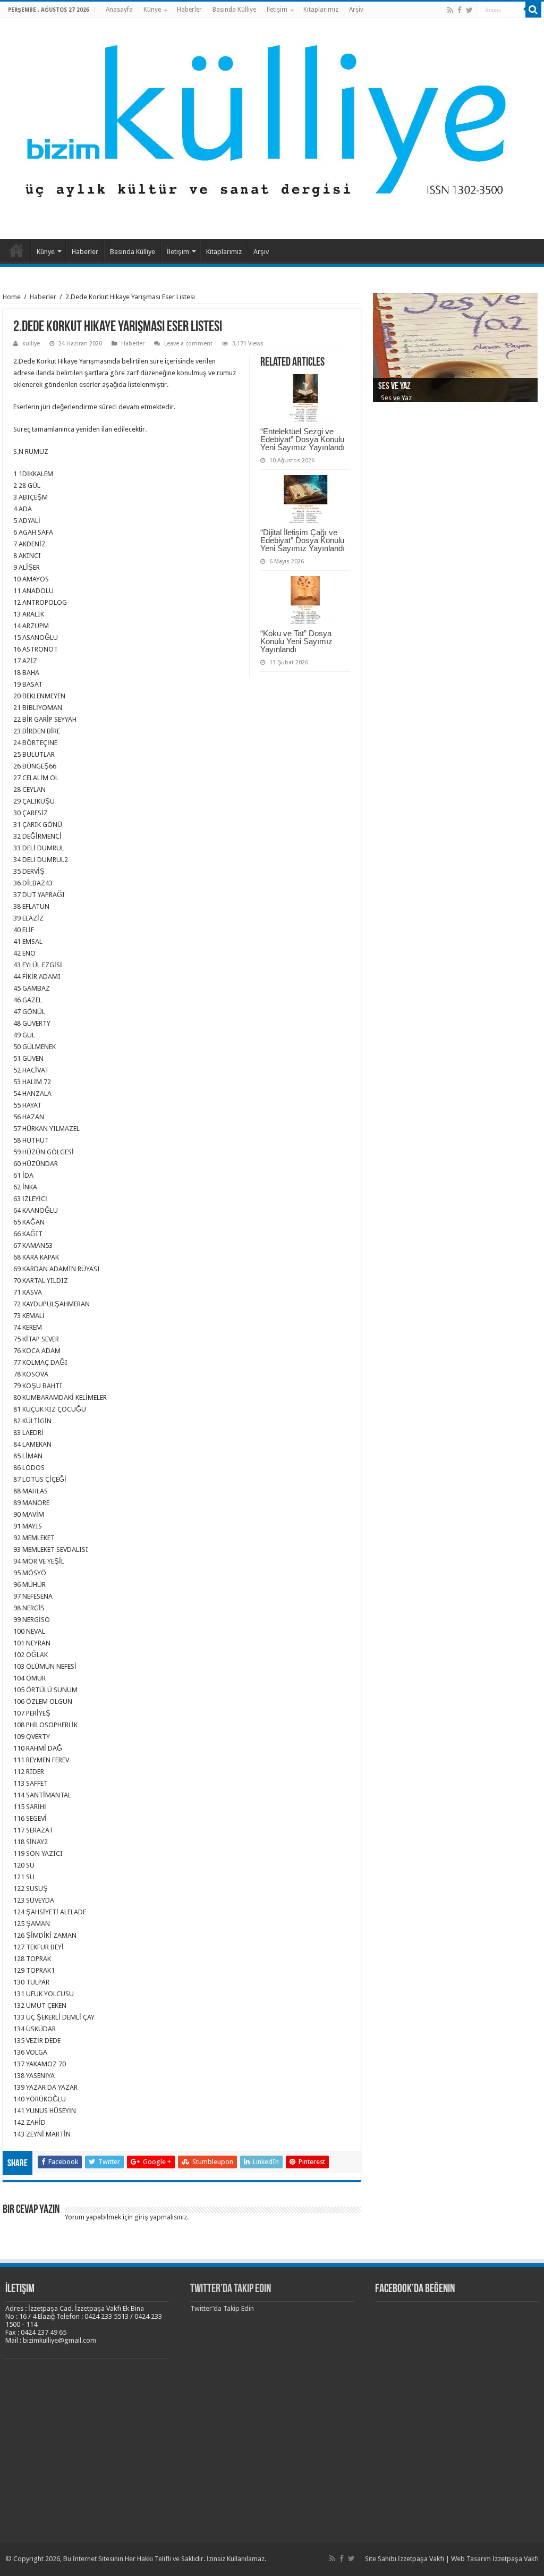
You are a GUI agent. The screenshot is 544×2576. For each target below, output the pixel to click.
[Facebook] (460, 10)
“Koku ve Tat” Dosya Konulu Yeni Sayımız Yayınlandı (296, 641)
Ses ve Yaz (394, 387)
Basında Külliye (234, 10)
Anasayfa (119, 10)
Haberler (189, 10)
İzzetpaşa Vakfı (421, 2559)
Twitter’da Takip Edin (231, 2289)
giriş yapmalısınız (161, 2217)
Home (12, 297)
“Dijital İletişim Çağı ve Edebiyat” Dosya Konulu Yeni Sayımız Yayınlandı (303, 540)
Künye (152, 10)
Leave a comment (188, 344)
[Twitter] (469, 10)
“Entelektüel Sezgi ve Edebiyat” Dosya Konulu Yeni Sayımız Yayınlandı (303, 439)
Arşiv (356, 10)
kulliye (31, 344)
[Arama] (533, 10)
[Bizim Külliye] (272, 126)
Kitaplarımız (321, 10)
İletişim (277, 10)
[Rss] (450, 10)
